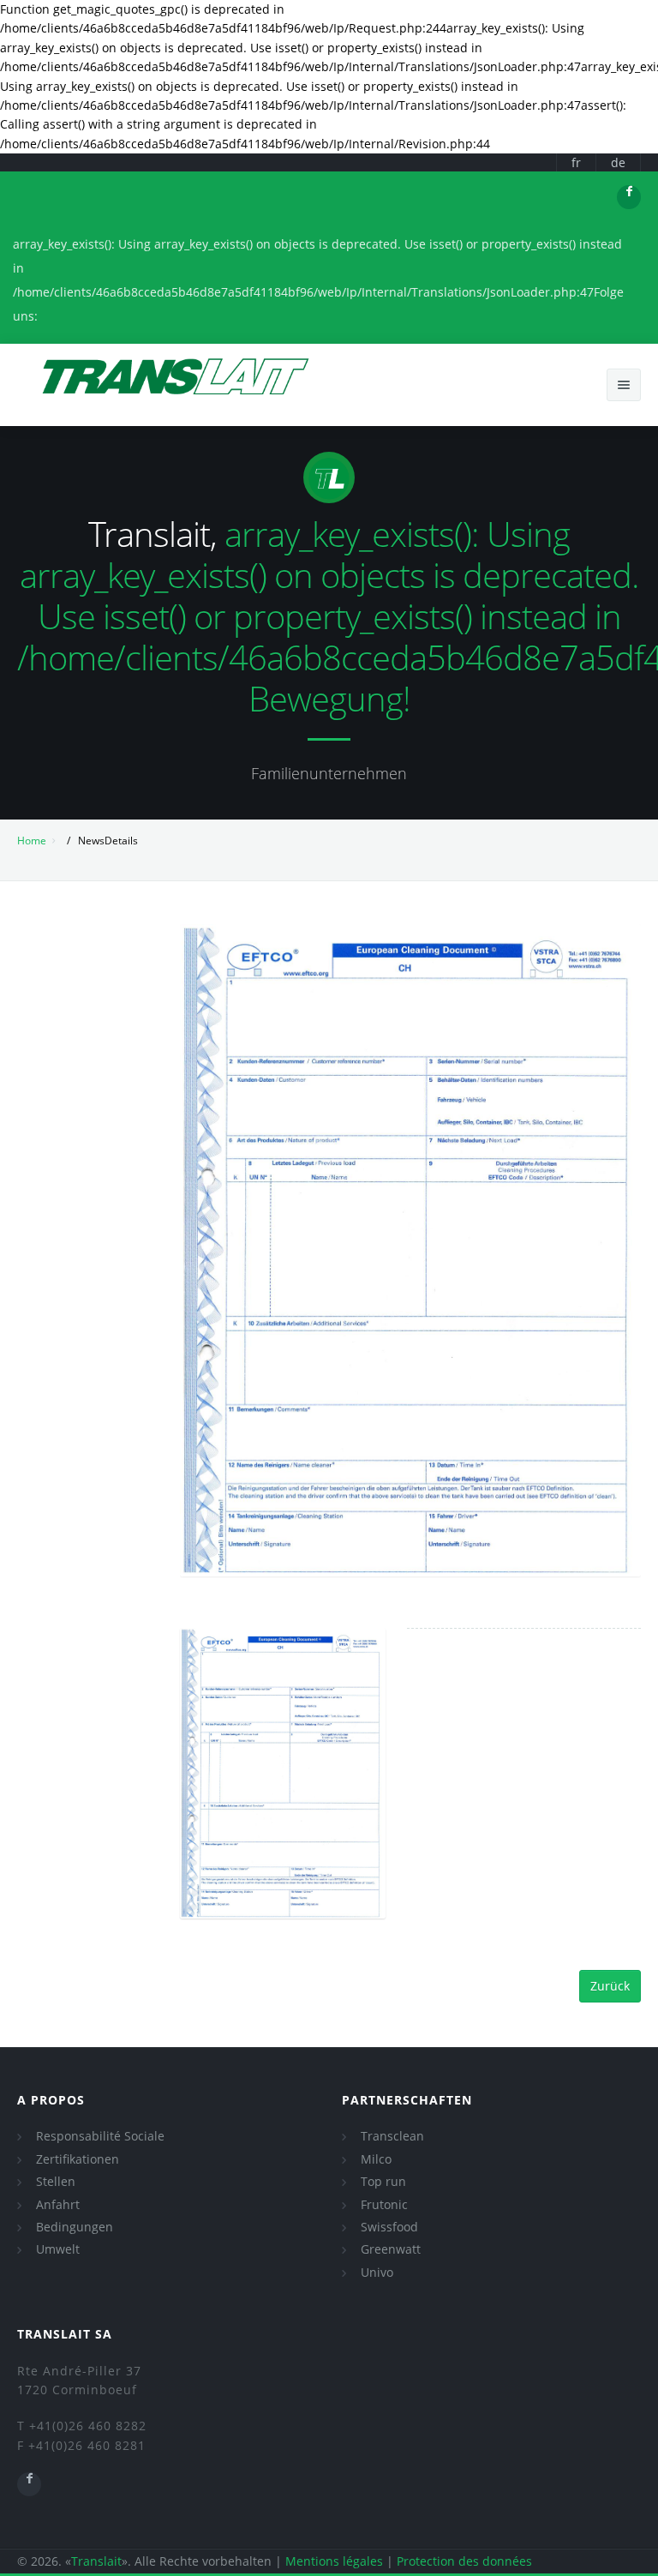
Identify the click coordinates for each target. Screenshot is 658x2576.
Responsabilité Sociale (100, 2136)
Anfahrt (58, 2204)
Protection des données (464, 2561)
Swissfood (389, 2227)
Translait (96, 2561)
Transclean (392, 2136)
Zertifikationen (78, 2159)
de (618, 162)
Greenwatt (391, 2249)
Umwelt (58, 2249)
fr (576, 162)
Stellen (56, 2181)
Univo (377, 2272)
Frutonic (384, 2204)
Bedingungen (75, 2227)
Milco (376, 2159)
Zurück (610, 1986)
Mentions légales (334, 2561)
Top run (383, 2181)
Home (32, 841)
